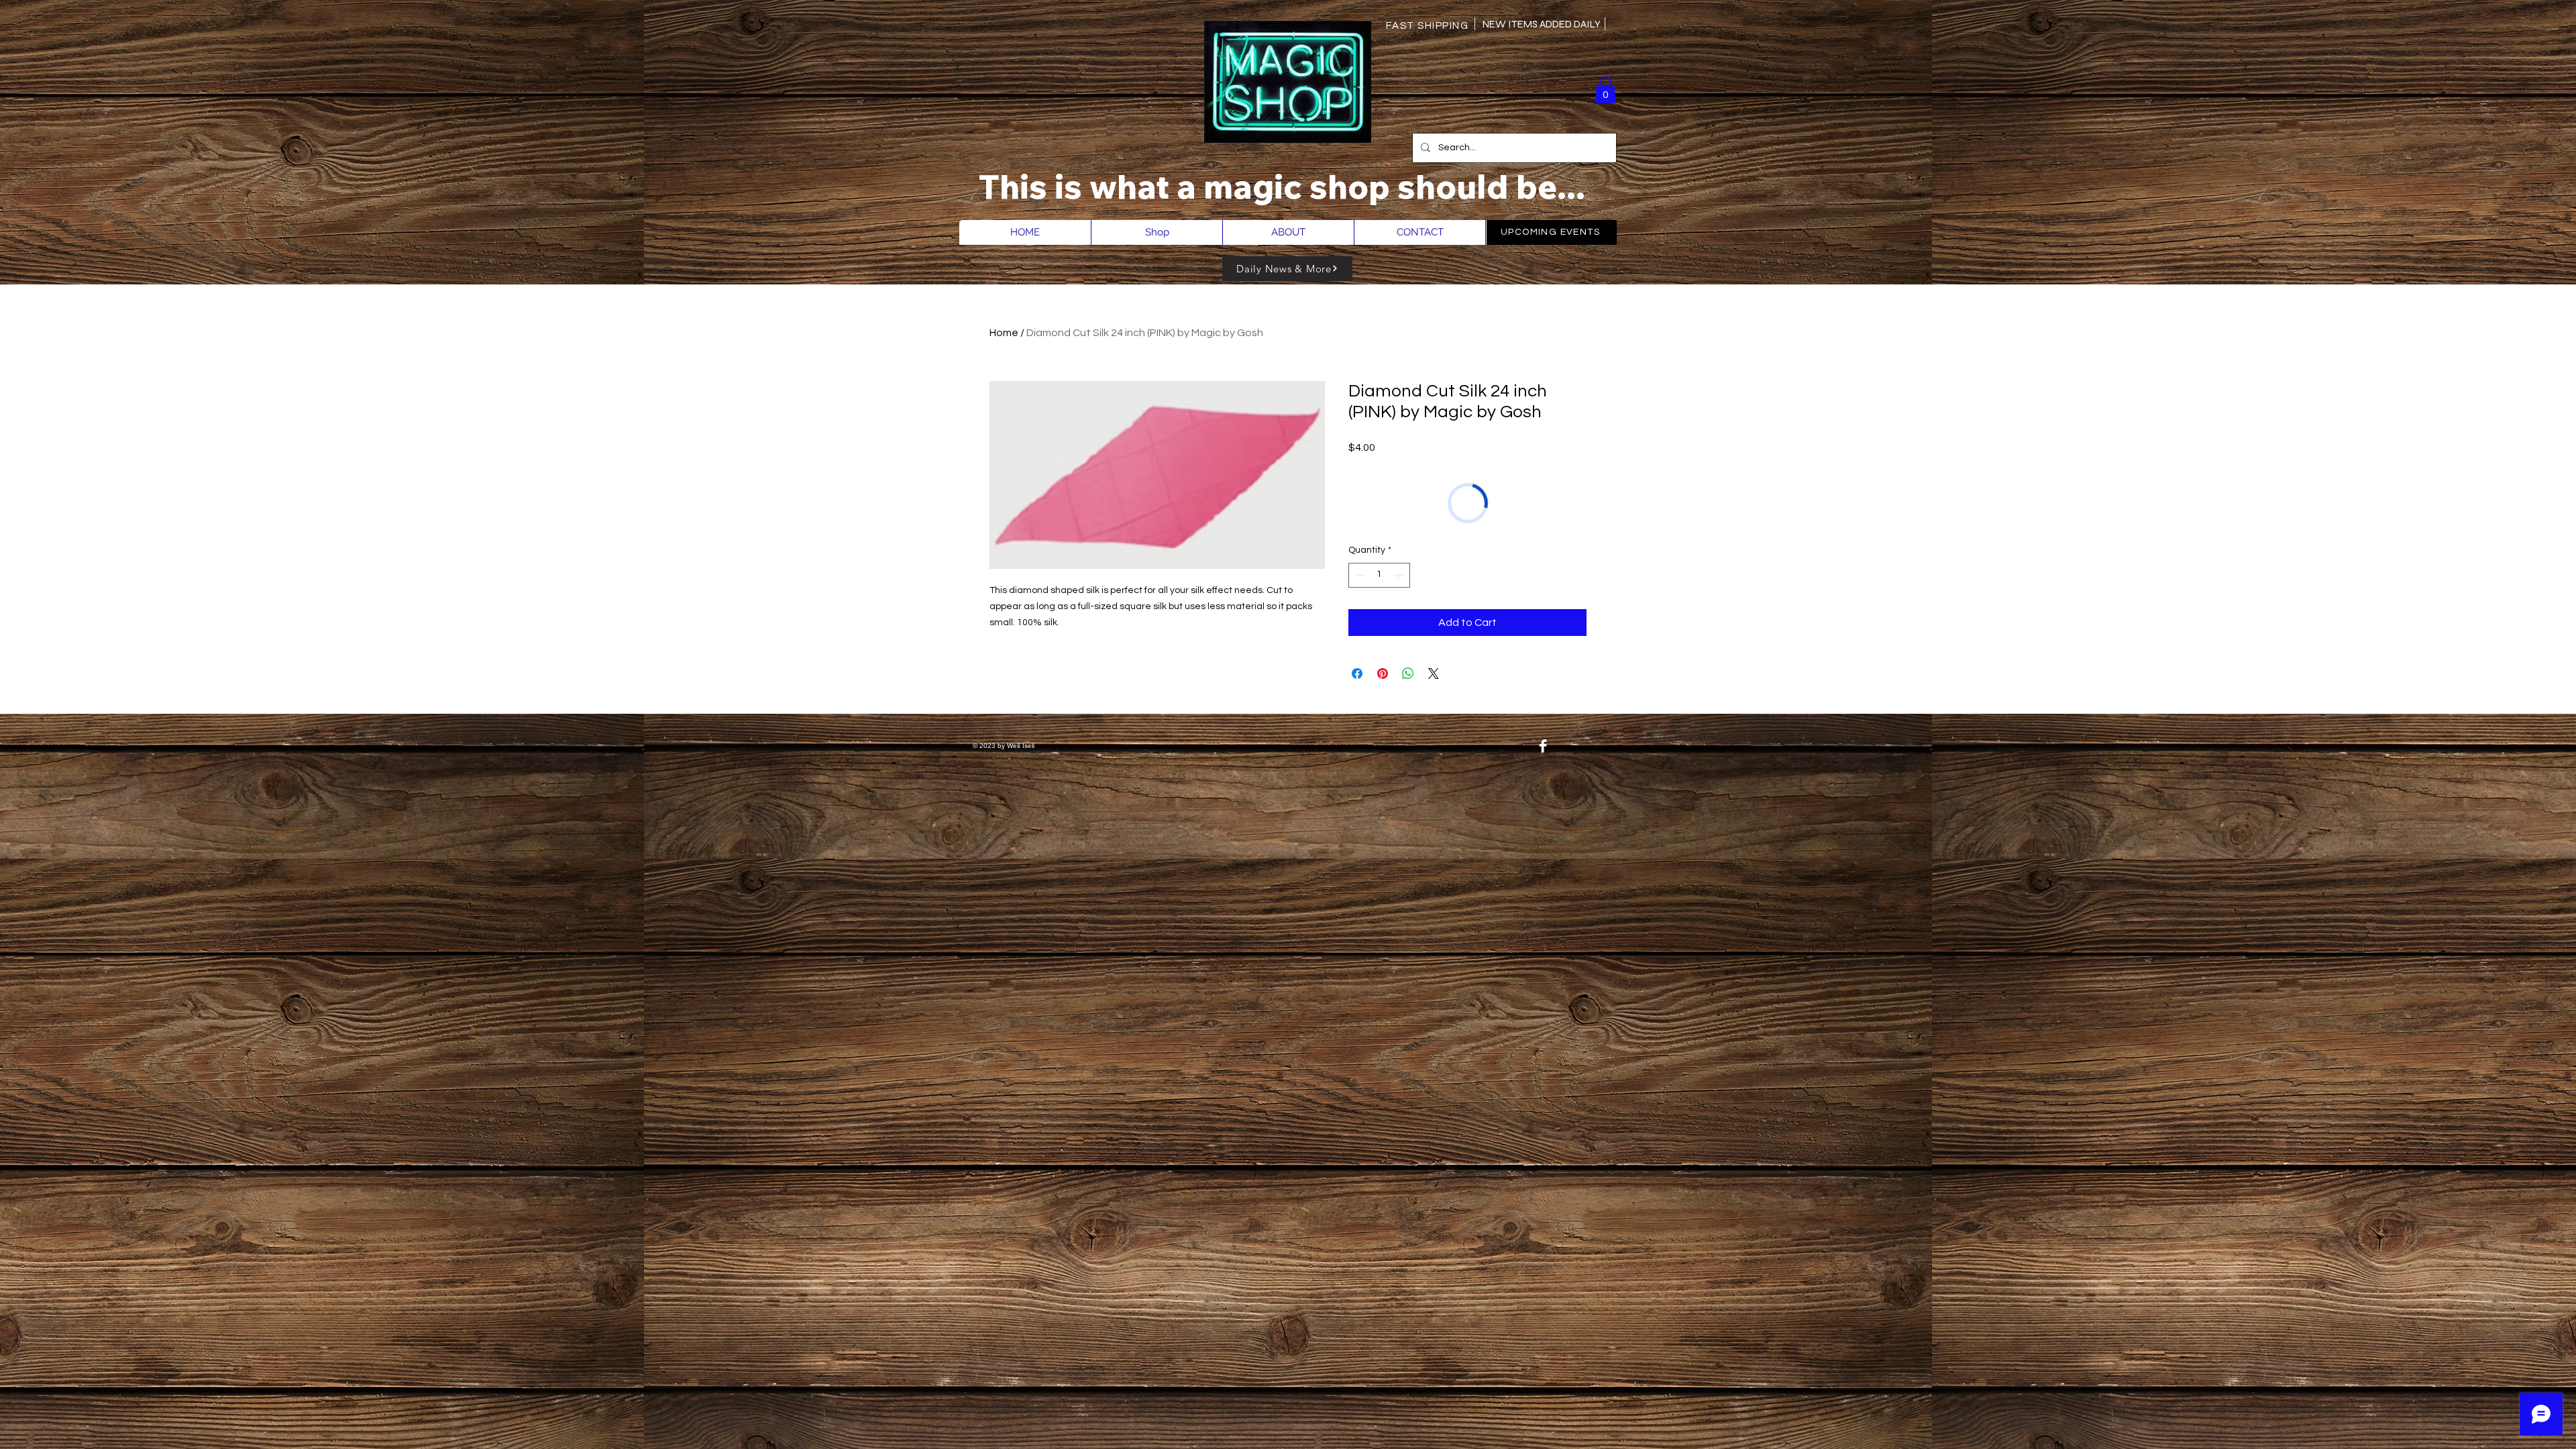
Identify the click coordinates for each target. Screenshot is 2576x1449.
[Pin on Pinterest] (1383, 674)
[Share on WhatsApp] (1408, 674)
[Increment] (1400, 575)
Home (1004, 333)
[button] (1605, 90)
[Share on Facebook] (1357, 674)
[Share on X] (1434, 674)
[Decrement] (1359, 575)
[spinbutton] (1379, 575)
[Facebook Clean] (1543, 746)
